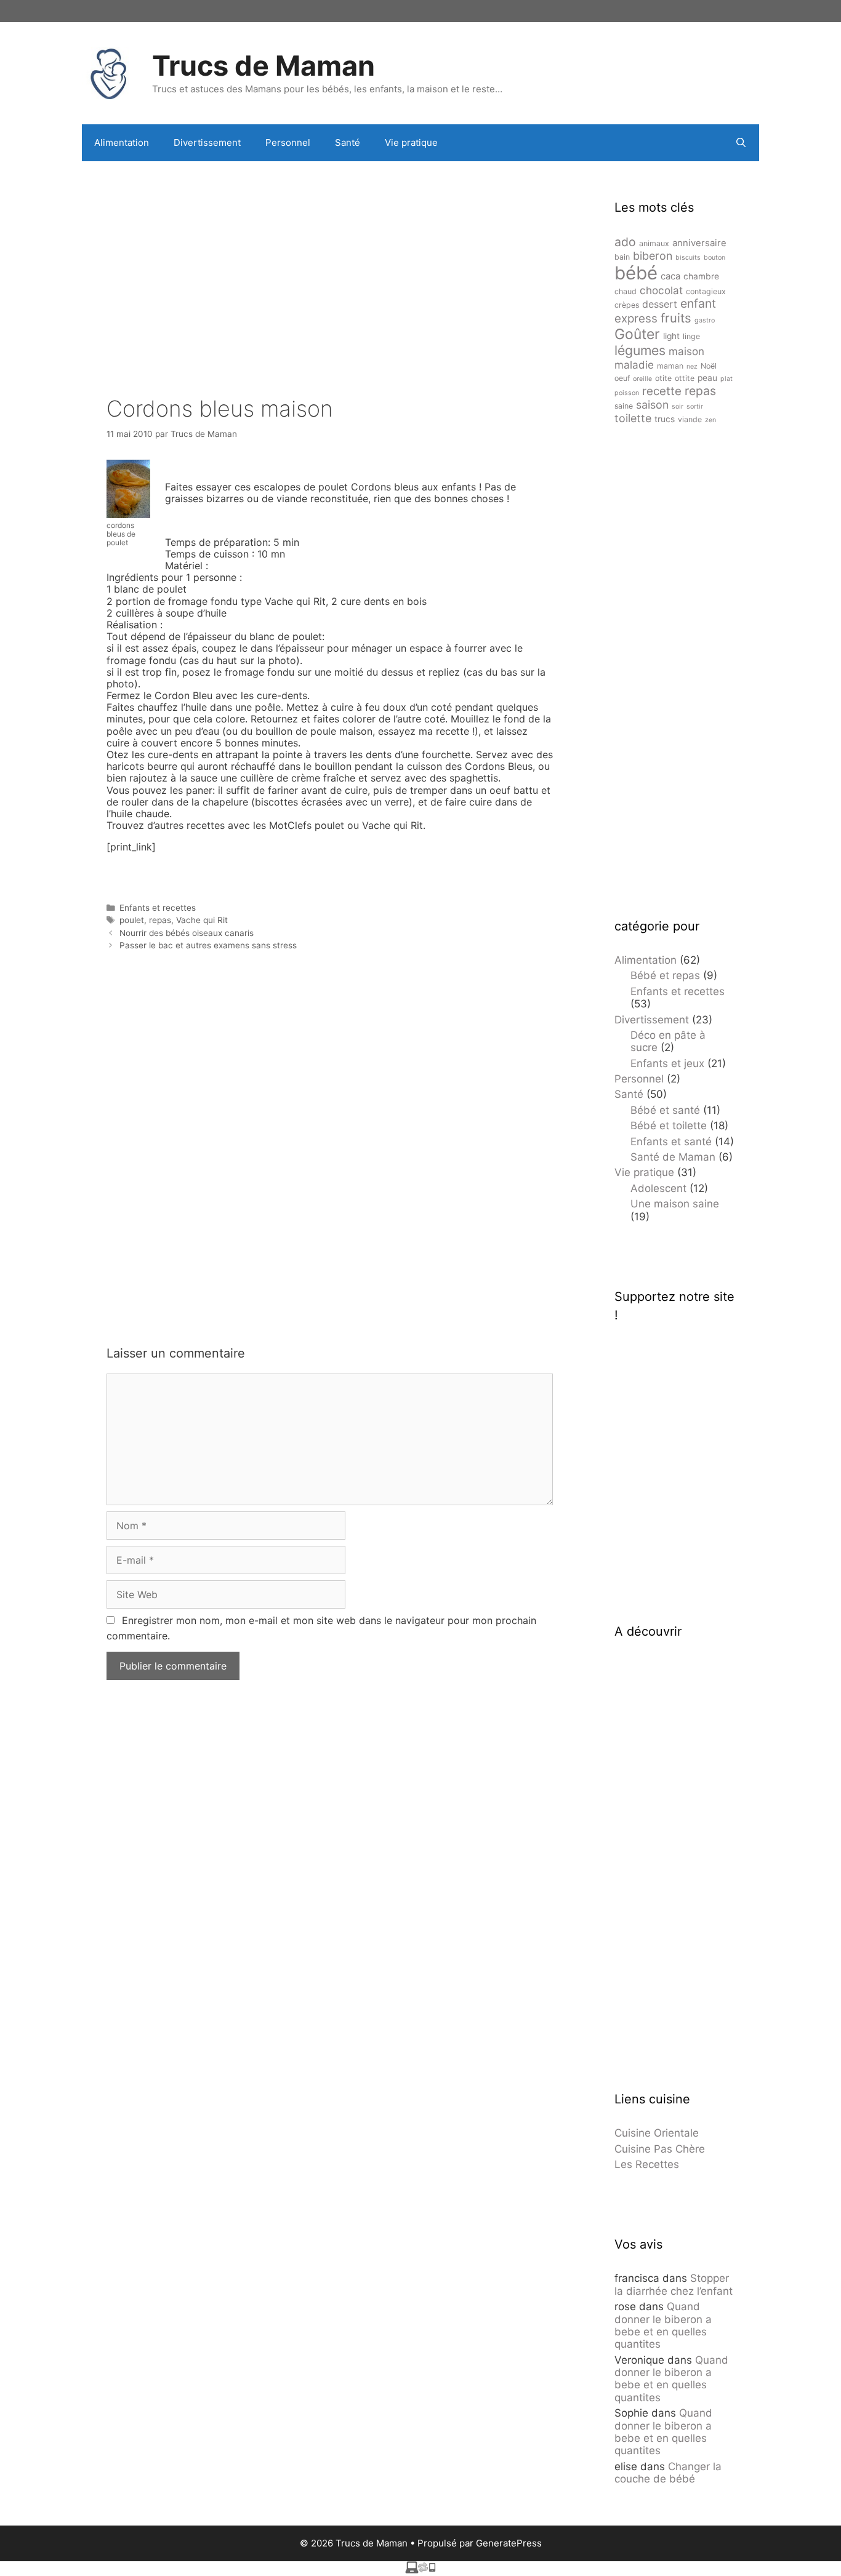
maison (686, 351)
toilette (633, 418)
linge (691, 336)
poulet (132, 920)
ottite (685, 378)
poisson (627, 393)
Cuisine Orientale (657, 2133)
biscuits (688, 258)
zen (710, 420)
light (671, 336)
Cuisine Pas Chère (660, 2149)
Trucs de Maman (264, 66)
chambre (701, 276)
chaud (626, 291)
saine (624, 406)
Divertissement (207, 142)
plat (726, 379)
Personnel (288, 142)
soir (678, 406)
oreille (642, 379)
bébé (636, 273)
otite (663, 378)
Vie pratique (411, 142)
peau (707, 378)
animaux (654, 243)
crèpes (627, 305)
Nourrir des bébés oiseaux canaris (187, 933)
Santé (348, 142)
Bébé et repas (665, 975)
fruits (676, 318)
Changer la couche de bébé (668, 2473)
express (636, 318)
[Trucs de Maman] (110, 72)
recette (662, 391)
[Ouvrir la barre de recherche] (741, 143)
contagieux (706, 291)
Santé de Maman (673, 1157)
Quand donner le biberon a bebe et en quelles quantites (663, 2325)
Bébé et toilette (669, 1126)
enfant (698, 303)
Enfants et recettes (158, 908)
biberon (653, 256)
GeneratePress (509, 2543)
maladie (634, 365)
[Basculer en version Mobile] (420, 2570)
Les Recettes (647, 2164)
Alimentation (122, 142)
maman (670, 366)
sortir (695, 406)
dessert (660, 304)
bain (622, 257)
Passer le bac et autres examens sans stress (208, 945)
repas (160, 920)
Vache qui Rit (202, 920)
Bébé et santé (665, 1110)
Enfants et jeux (667, 1063)
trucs (665, 419)
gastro (705, 320)
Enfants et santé (671, 1142)
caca (670, 276)
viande (690, 419)
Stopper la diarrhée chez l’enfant (674, 2284)
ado (625, 242)
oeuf (622, 378)
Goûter (637, 334)
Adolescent (658, 1188)
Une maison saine (675, 1204)
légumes (640, 350)
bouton (714, 258)
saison (652, 405)
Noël (709, 366)
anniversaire (699, 243)
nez (692, 366)
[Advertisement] (330, 260)
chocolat (661, 290)
